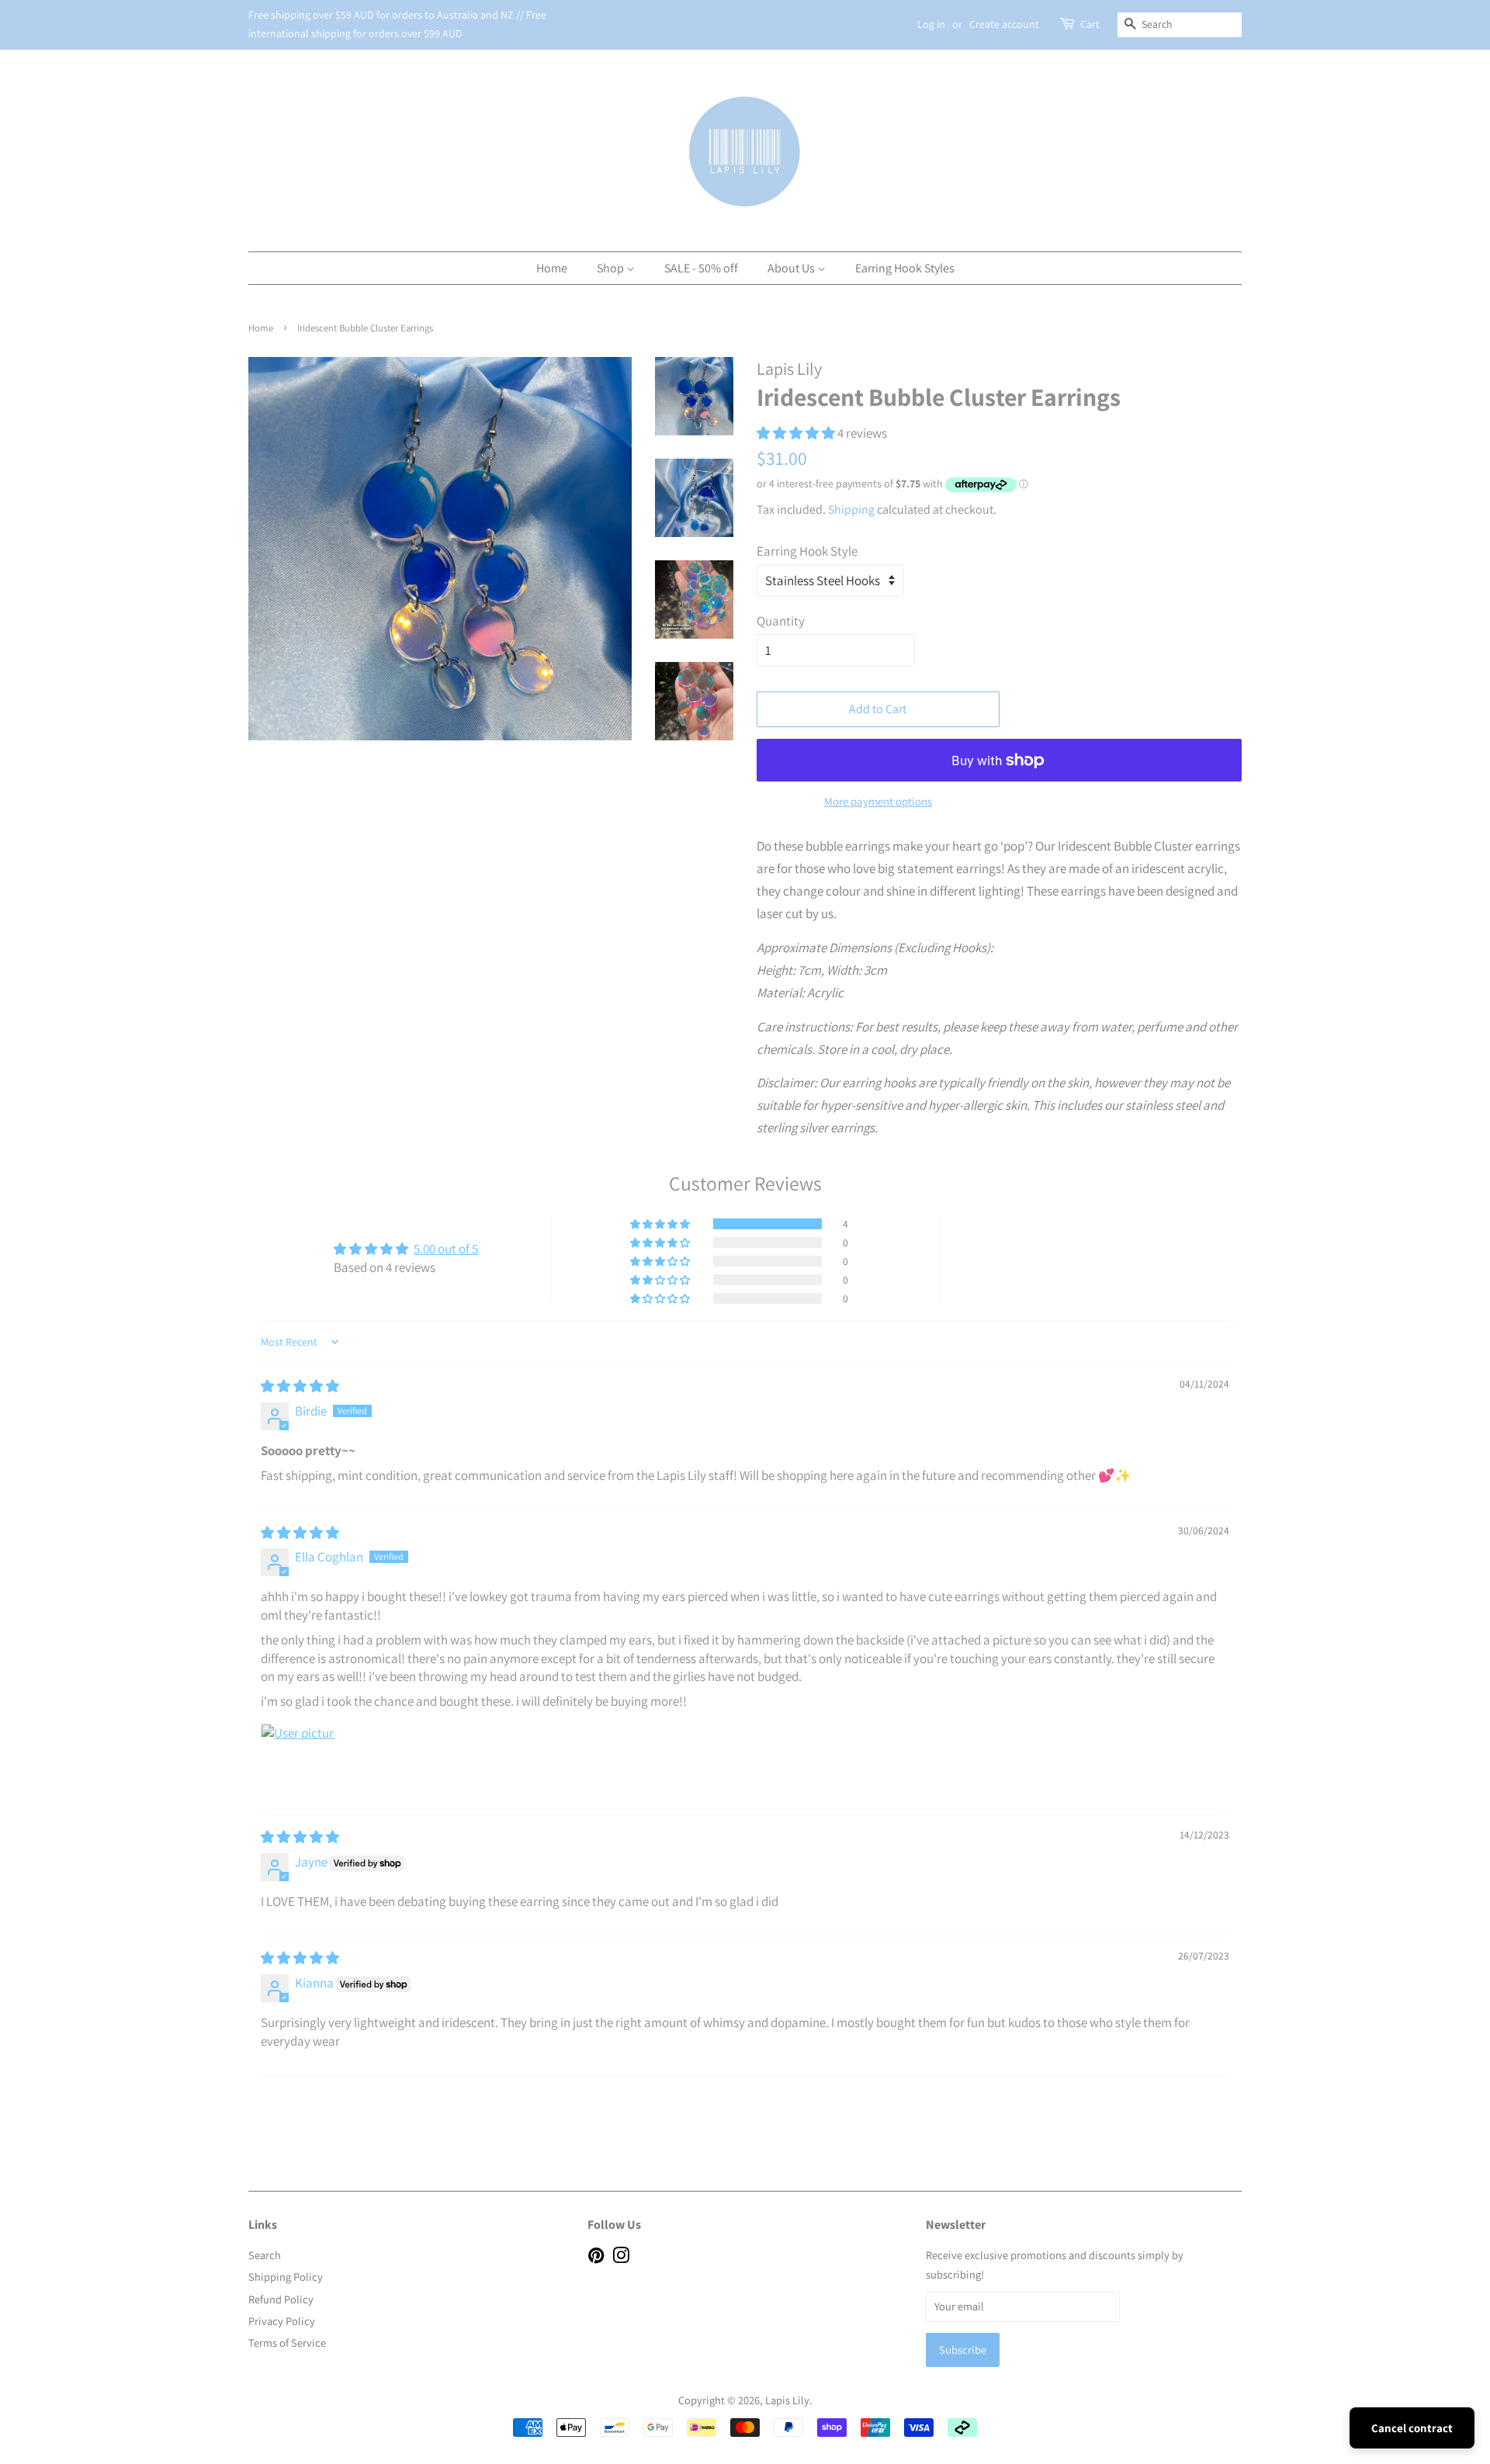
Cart (1090, 24)
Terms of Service (287, 2343)
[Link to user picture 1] (298, 1761)
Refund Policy (281, 2299)
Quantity (781, 621)
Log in (931, 24)
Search (265, 2255)
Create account (1004, 24)
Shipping (851, 509)
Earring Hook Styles (905, 268)
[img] (300, 1386)
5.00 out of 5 (446, 1249)
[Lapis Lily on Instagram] (621, 2258)
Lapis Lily (787, 2400)
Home (552, 268)
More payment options (878, 801)
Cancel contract (1412, 2428)
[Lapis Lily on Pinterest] (596, 2258)
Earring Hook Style (807, 551)
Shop (612, 268)
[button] (797, 433)
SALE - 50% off (701, 268)
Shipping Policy (286, 2277)
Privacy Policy (282, 2321)
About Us (792, 268)
